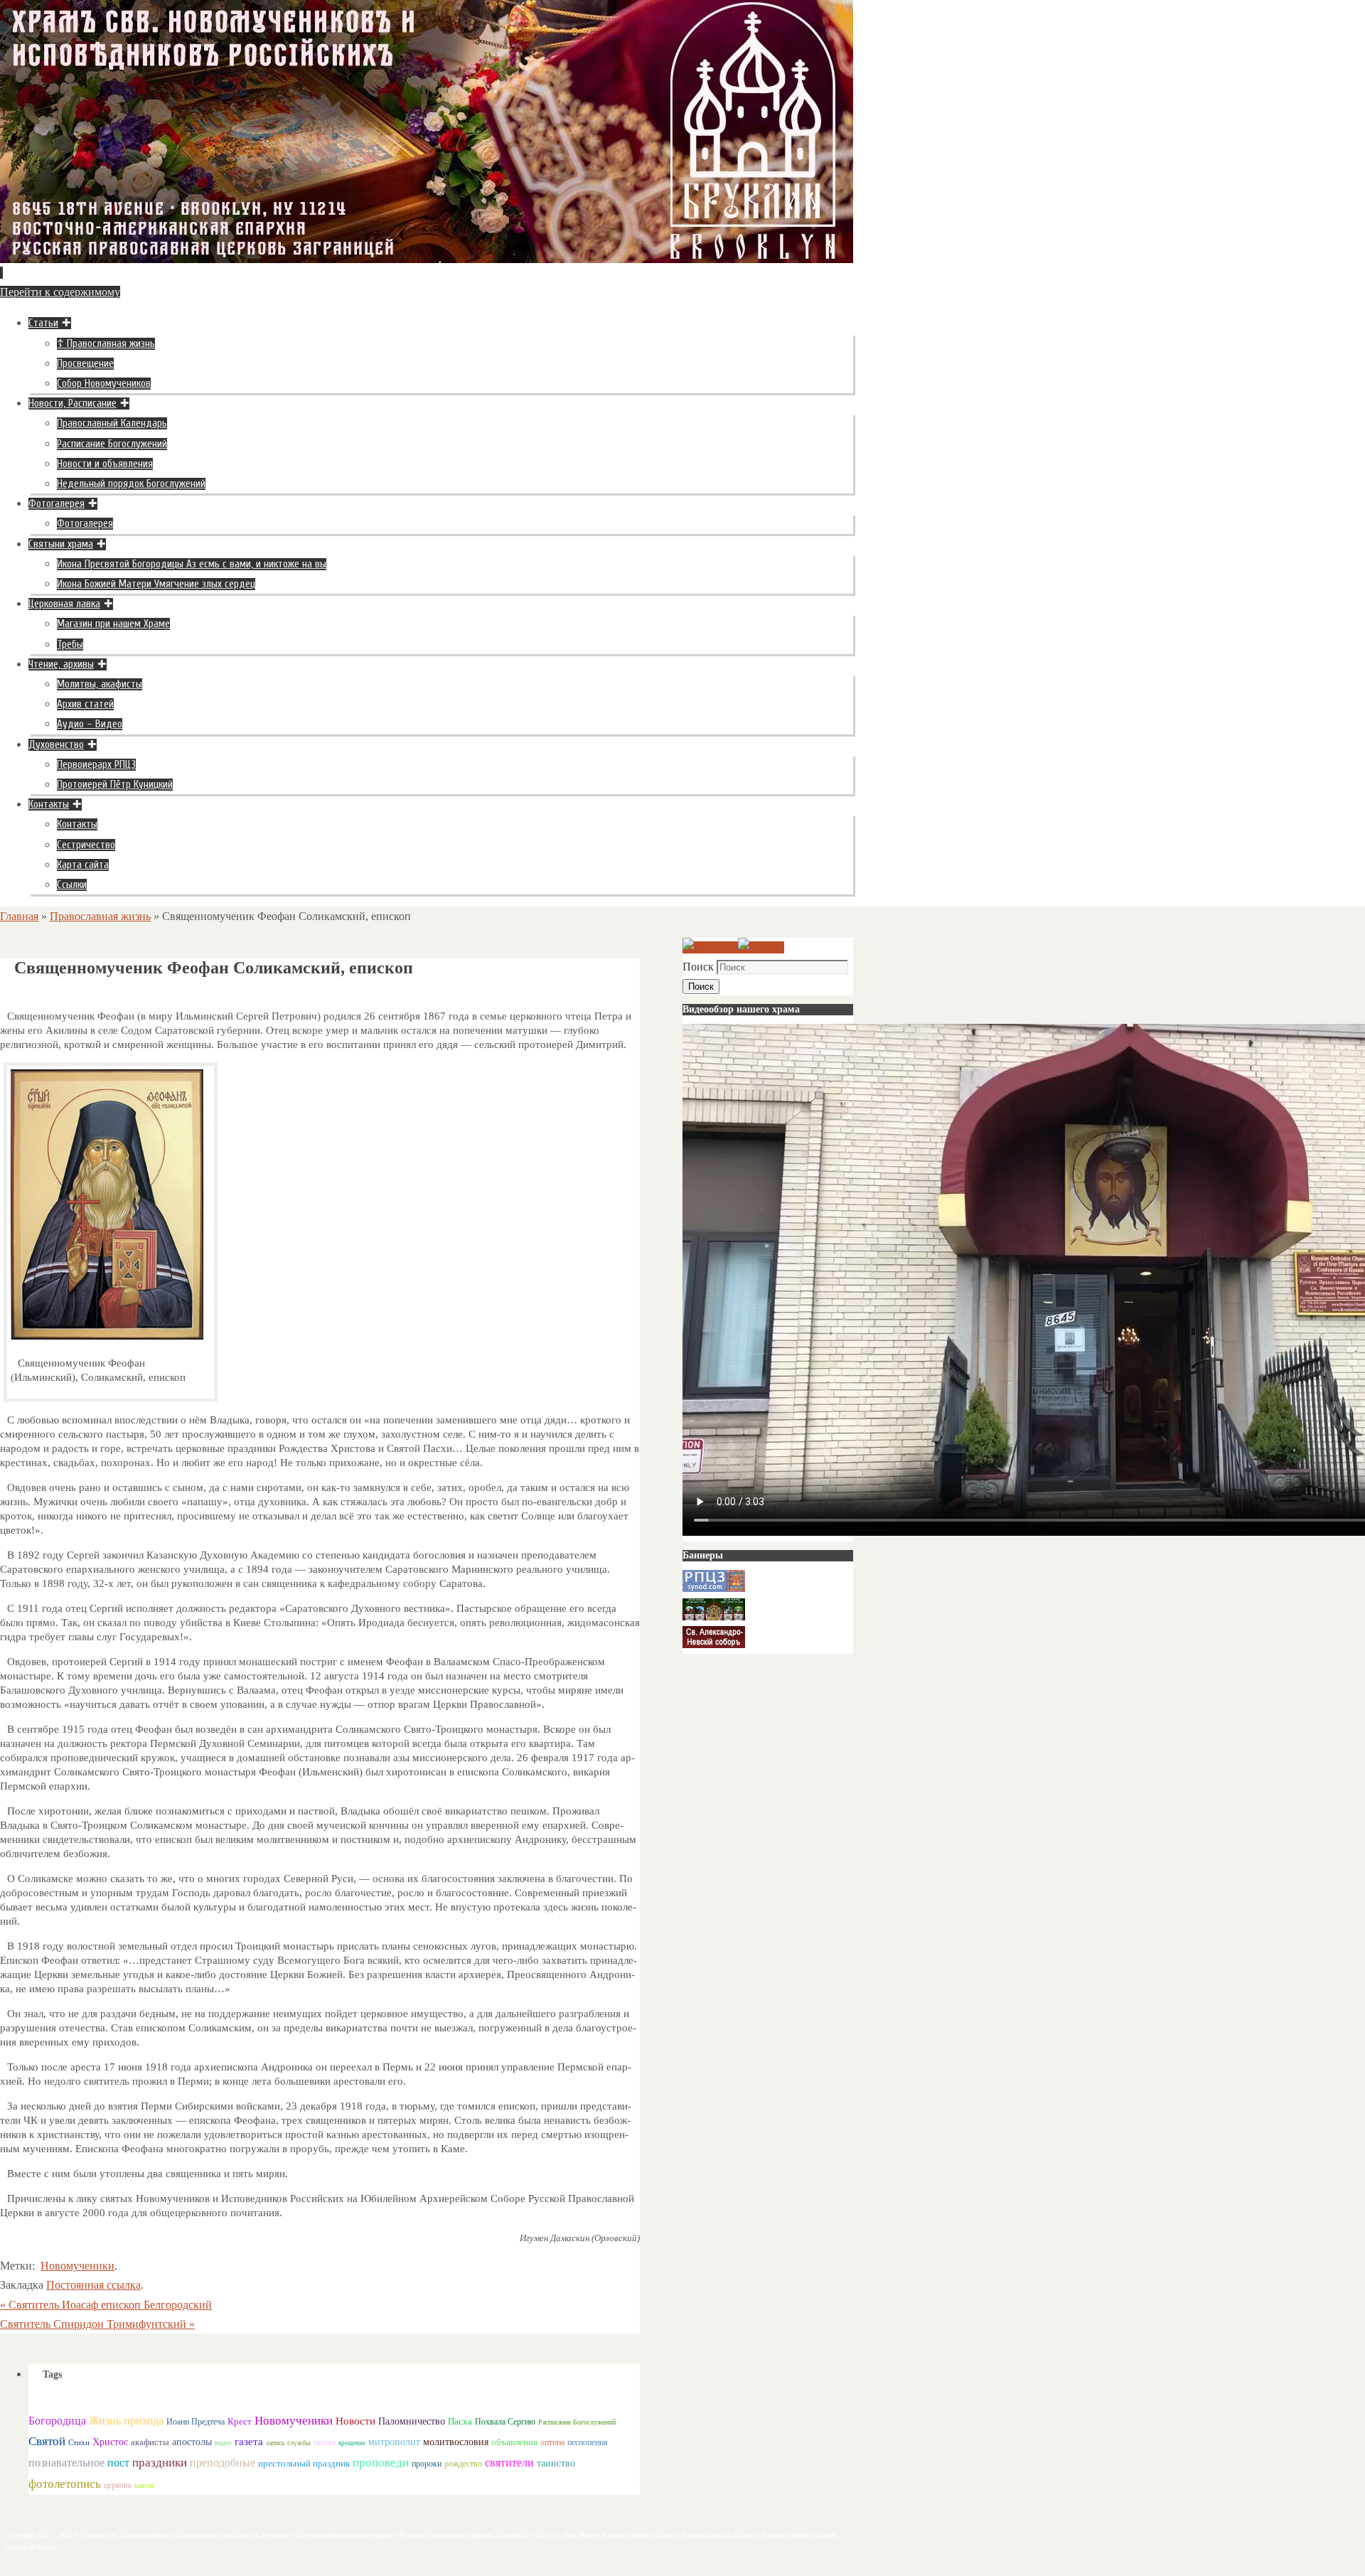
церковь (118, 2485)
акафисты (150, 2442)
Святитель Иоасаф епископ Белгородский (106, 2305)
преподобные (223, 2463)
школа (144, 2485)
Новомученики (77, 2266)
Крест (240, 2422)
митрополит (394, 2442)
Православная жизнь (100, 916)
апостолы (192, 2442)
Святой (47, 2441)
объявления (514, 2442)
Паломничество (412, 2421)
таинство (556, 2463)
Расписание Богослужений (577, 2422)
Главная (19, 916)
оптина (552, 2443)
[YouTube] (710, 947)
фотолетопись (65, 2484)
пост (118, 2463)
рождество (463, 2464)
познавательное (66, 2463)
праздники (160, 2463)
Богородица (57, 2421)
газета (249, 2441)
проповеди (381, 2463)
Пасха (460, 2421)
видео (223, 2443)
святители (509, 2463)
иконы (325, 2443)
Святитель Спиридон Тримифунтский (97, 2324)
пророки (427, 2464)
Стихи (79, 2442)
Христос (110, 2442)
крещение (352, 2443)
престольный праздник (304, 2463)
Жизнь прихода (126, 2421)
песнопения (588, 2443)
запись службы (288, 2443)
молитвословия (456, 2442)
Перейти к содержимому (60, 292)
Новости (355, 2421)
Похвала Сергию (505, 2422)
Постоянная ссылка (93, 2285)
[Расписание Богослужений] (761, 947)
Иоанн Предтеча (196, 2422)
